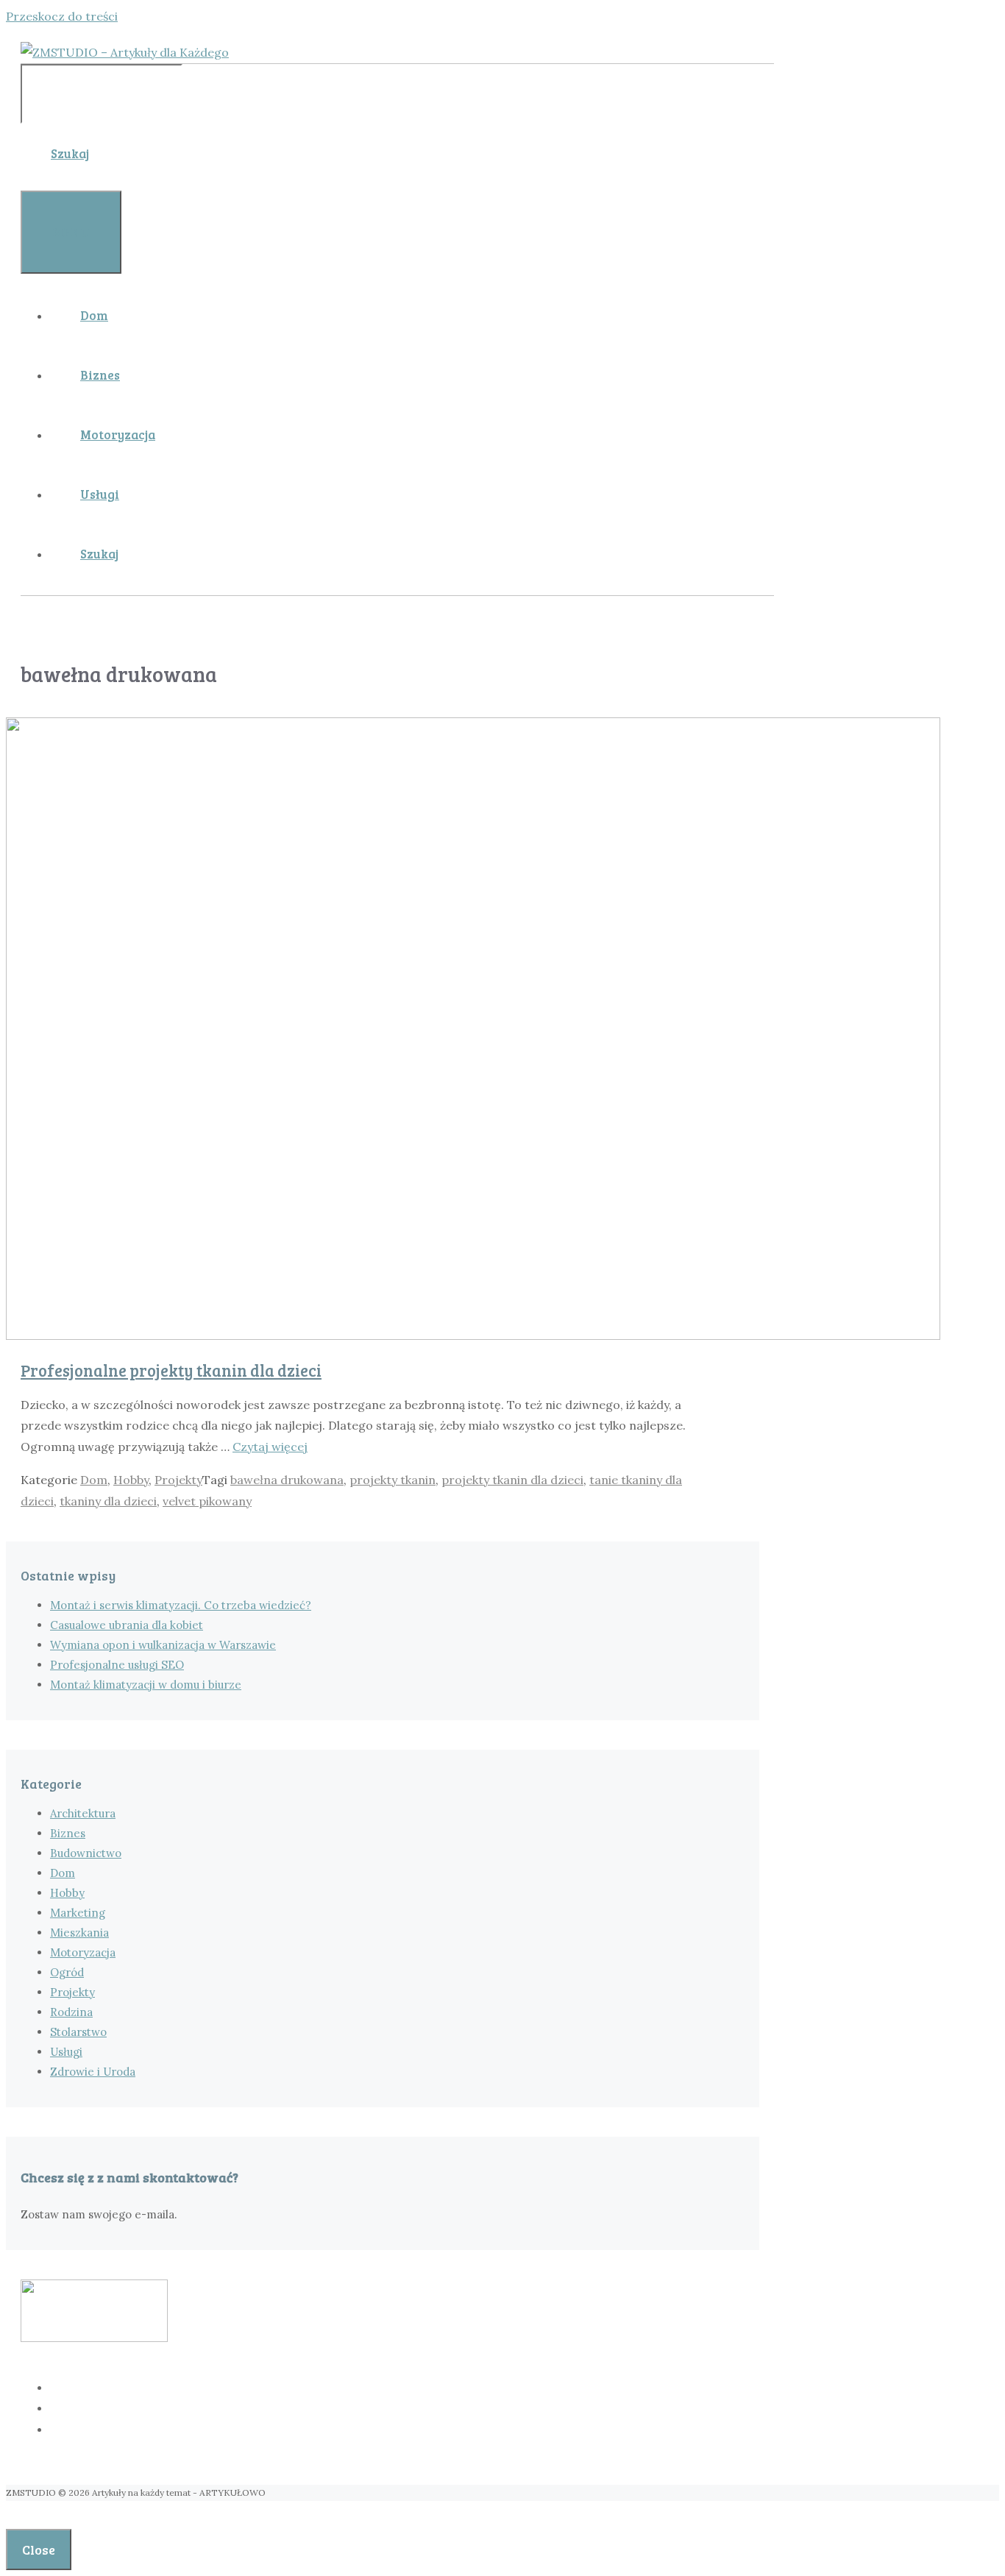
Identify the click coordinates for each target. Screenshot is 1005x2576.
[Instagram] (412, 2430)
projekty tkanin (393, 1480)
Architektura (83, 1813)
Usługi (100, 494)
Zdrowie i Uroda (93, 2072)
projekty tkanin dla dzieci (512, 1480)
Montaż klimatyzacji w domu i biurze (146, 1685)
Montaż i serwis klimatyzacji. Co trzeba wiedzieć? (181, 1605)
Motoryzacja (118, 434)
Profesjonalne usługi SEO (117, 1665)
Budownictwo (86, 1853)
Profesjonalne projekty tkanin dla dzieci (171, 1370)
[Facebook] (412, 2388)
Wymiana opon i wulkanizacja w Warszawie (163, 1645)
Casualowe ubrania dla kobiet (127, 1625)
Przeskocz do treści (62, 16)
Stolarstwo (78, 2032)
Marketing (78, 1913)
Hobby (131, 1480)
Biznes (100, 375)
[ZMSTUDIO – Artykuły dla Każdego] (125, 52)
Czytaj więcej (270, 1447)
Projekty (178, 1480)
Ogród (67, 1972)
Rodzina (71, 2012)
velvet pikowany (207, 1501)
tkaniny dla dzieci (108, 1501)
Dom (94, 315)
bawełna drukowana (287, 1480)
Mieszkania (79, 1933)
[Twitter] (412, 2408)
